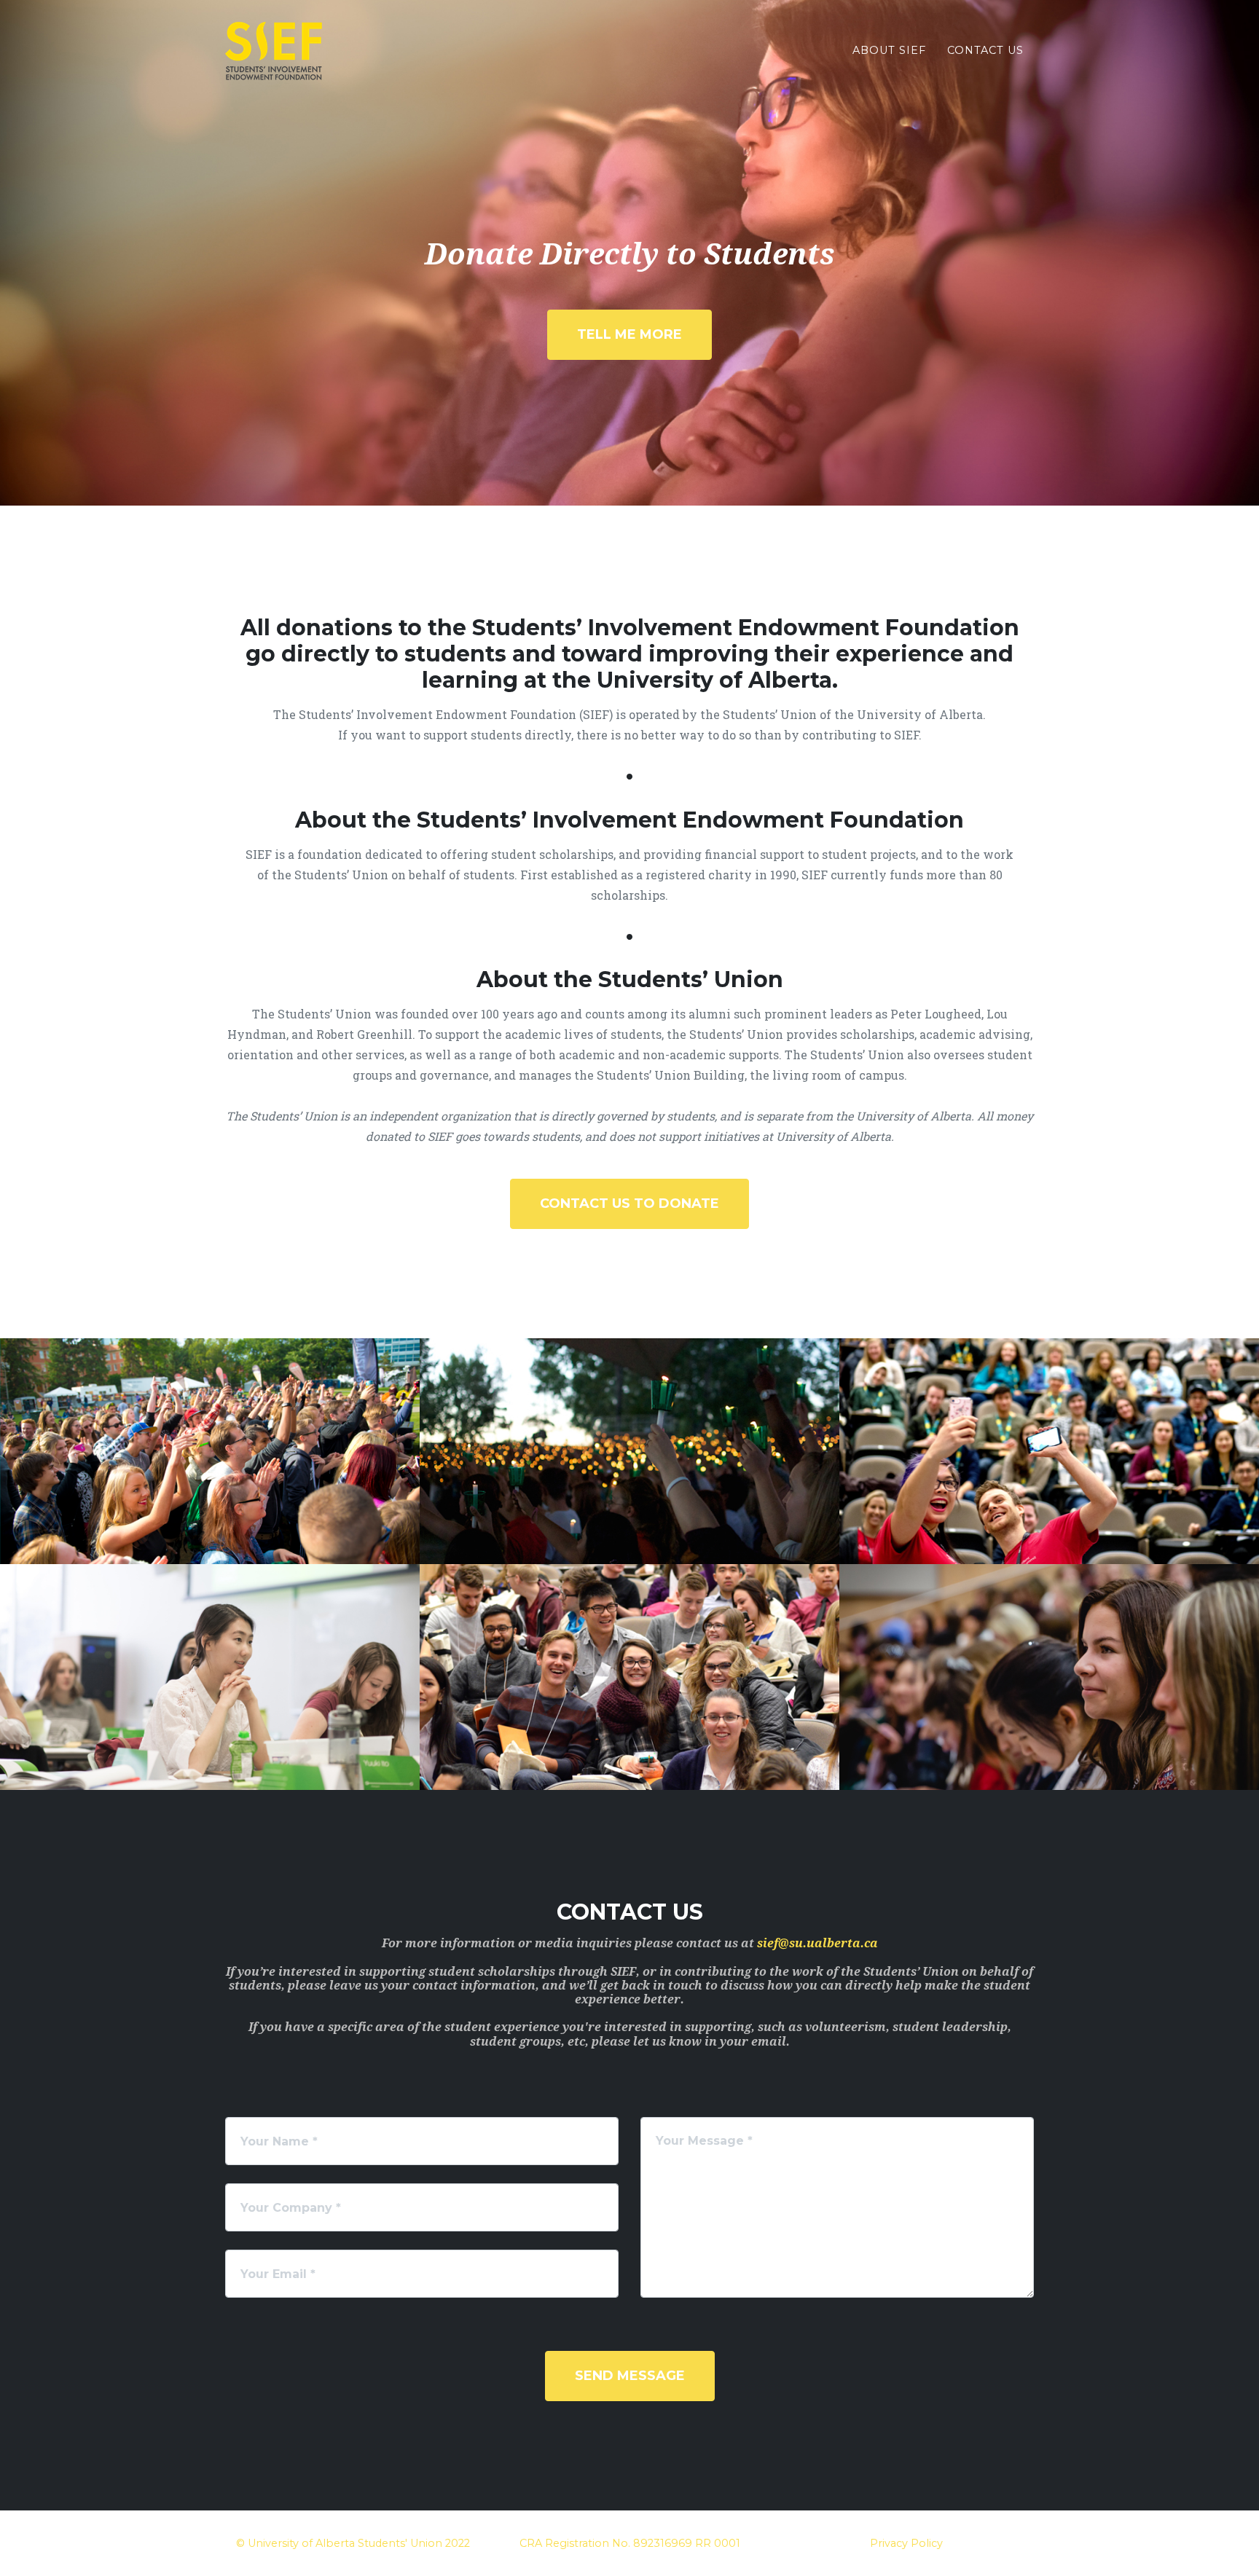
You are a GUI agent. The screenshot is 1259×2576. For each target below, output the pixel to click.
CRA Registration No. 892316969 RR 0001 (630, 2543)
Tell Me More (629, 334)
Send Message (630, 2376)
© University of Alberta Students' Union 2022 (353, 2543)
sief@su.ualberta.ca (817, 1943)
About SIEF (889, 50)
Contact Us (985, 50)
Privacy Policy (906, 2543)
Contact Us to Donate (629, 1203)
